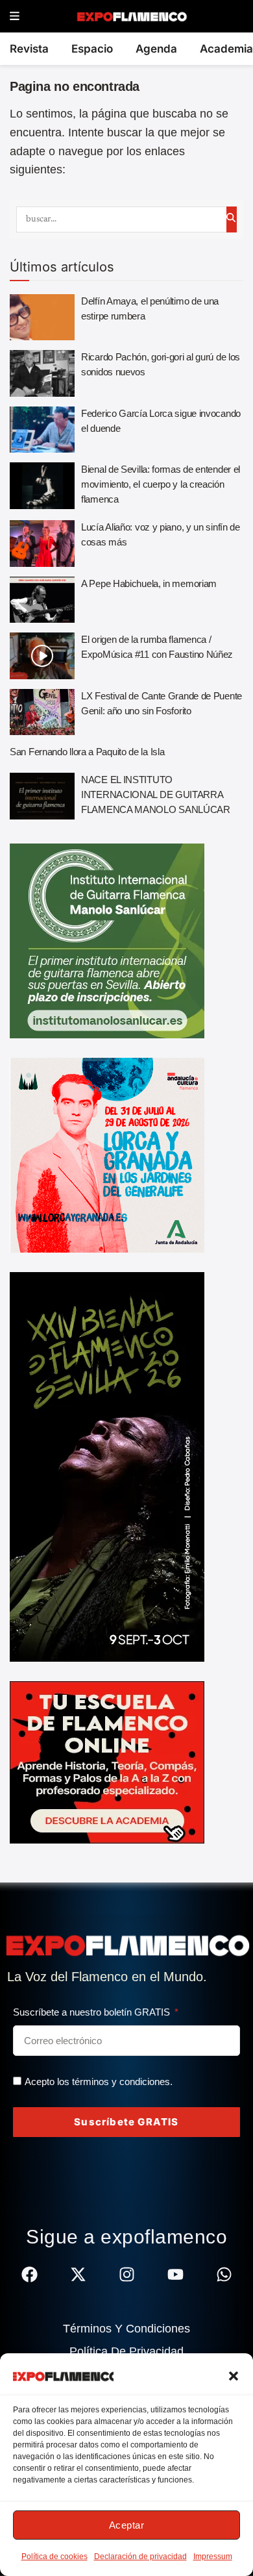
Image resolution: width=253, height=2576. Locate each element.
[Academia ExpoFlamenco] (107, 1762)
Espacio (92, 49)
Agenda (156, 49)
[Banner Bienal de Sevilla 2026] (107, 1466)
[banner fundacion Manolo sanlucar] (107, 940)
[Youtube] (175, 2274)
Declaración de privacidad (140, 2557)
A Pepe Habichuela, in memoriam (149, 583)
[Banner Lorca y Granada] (107, 1155)
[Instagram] (127, 2274)
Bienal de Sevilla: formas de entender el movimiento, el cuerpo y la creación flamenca (161, 484)
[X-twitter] (78, 2274)
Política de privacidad (126, 2351)
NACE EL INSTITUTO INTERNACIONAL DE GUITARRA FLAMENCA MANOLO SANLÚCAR (156, 794)
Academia (226, 49)
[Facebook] (30, 2274)
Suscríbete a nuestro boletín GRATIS (93, 2012)
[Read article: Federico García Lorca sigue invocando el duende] (42, 430)
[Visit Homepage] (131, 16)
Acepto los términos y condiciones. (99, 2082)
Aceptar (127, 2525)
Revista (29, 49)
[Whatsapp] (224, 2274)
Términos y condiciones (126, 2329)
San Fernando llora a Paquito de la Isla (87, 752)
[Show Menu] (15, 17)
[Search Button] (232, 219)
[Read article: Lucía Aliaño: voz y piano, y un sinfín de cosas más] (42, 544)
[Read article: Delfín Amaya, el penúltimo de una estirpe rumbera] (42, 318)
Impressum (213, 2557)
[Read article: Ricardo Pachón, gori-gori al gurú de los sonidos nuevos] (42, 373)
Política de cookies (54, 2557)
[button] (234, 2376)
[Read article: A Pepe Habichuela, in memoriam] (42, 600)
